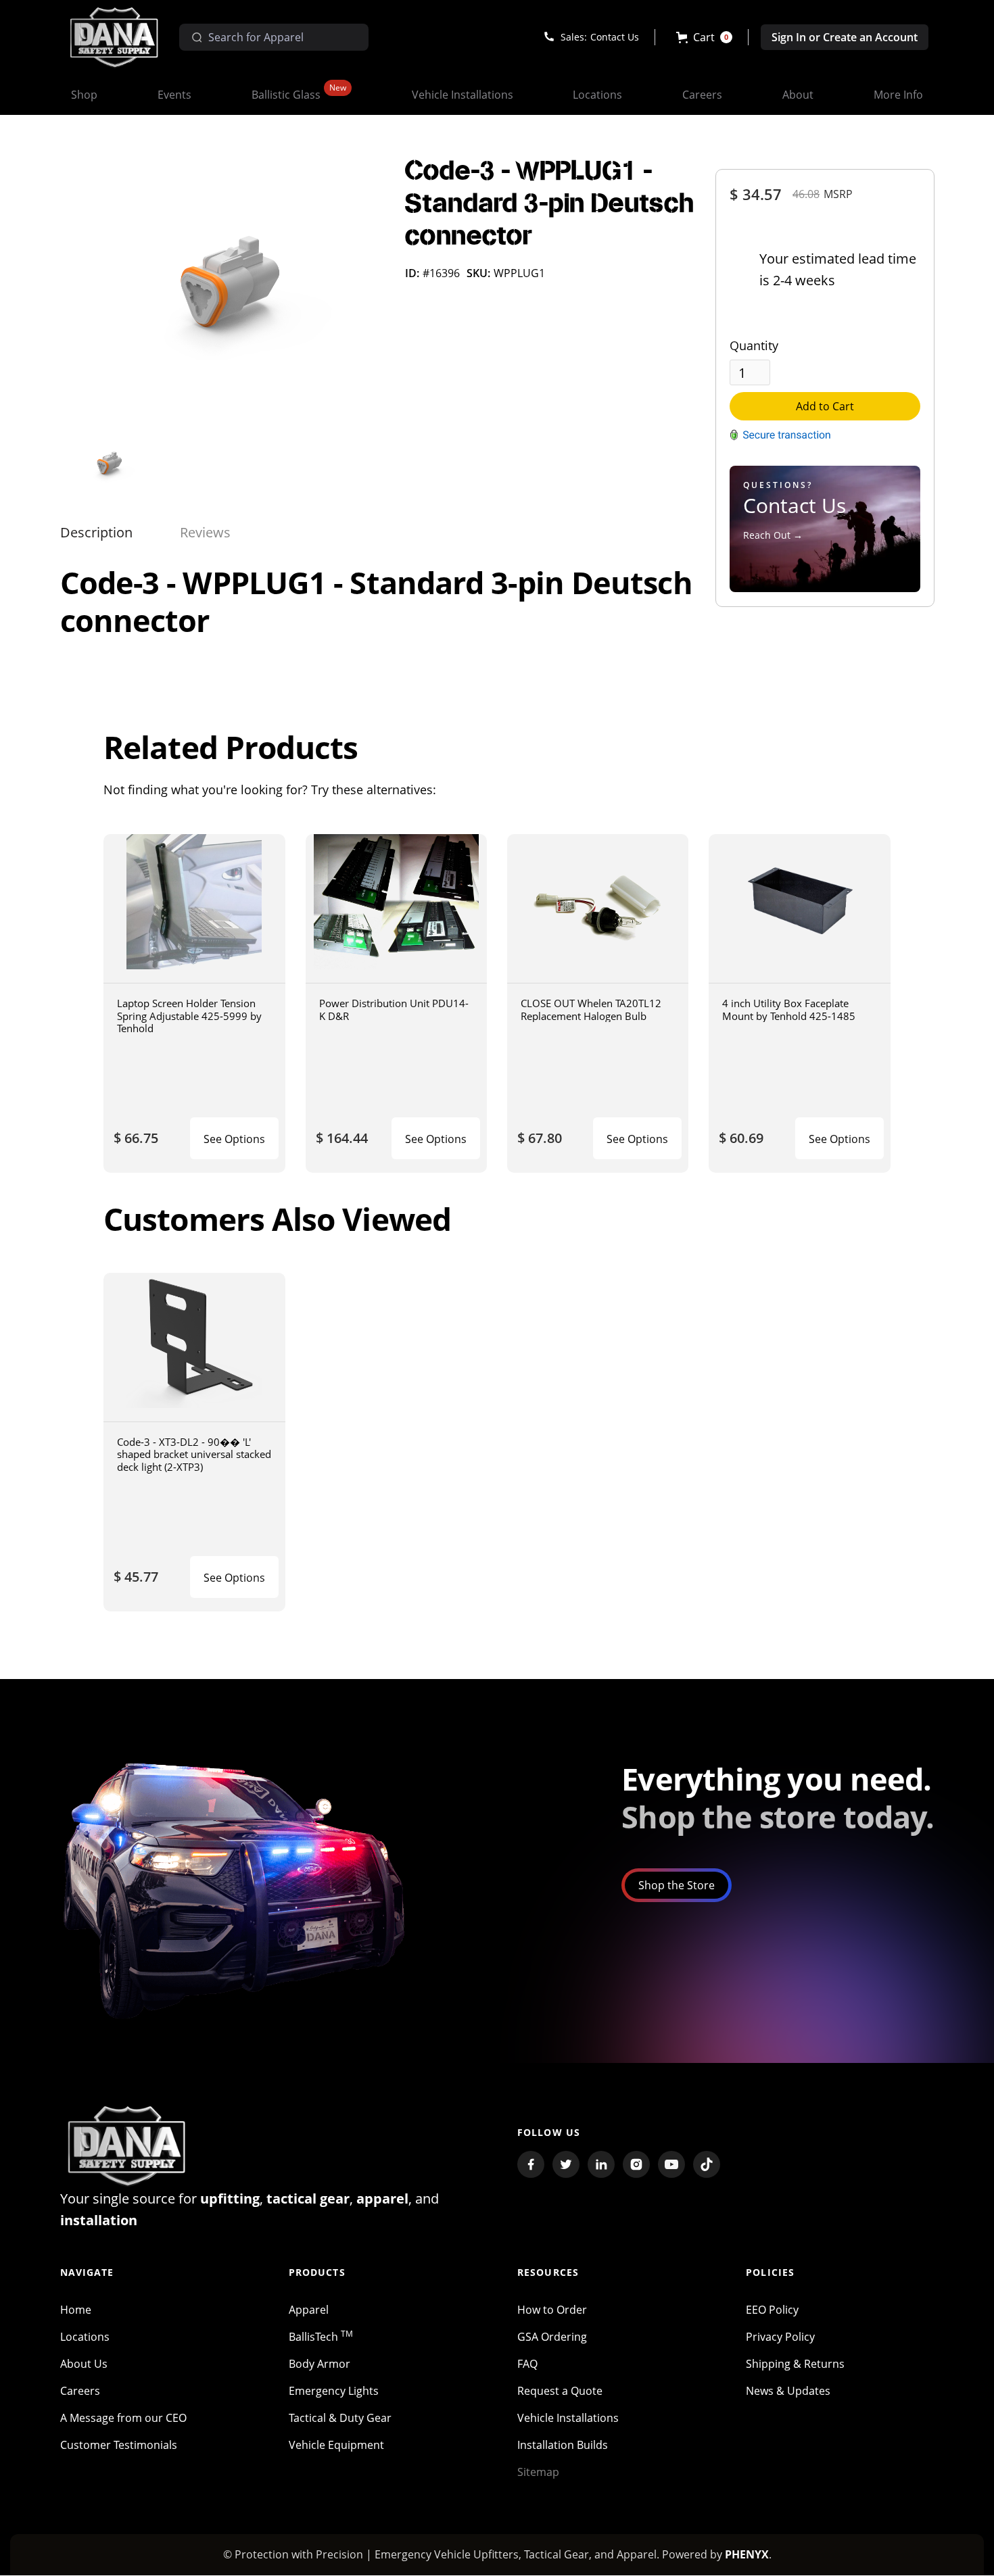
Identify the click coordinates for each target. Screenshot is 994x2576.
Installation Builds (563, 2445)
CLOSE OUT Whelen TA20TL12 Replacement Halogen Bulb (591, 1010)
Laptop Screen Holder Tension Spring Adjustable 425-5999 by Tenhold (189, 1016)
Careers (80, 2391)
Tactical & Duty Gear (340, 2418)
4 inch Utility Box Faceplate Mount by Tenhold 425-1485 (789, 1010)
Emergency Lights (334, 2391)
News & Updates (788, 2391)
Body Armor (319, 2364)
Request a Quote (560, 2391)
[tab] (96, 533)
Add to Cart (825, 406)
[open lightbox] (222, 291)
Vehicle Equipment (336, 2445)
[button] (704, 37)
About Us (84, 2364)
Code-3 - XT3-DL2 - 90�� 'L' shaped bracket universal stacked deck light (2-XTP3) (194, 1454)
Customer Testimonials (119, 2445)
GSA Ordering (552, 2337)
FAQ (527, 2364)
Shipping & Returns (795, 2364)
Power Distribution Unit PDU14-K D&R (394, 1010)
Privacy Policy (780, 2337)
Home (76, 2310)
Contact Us (615, 37)
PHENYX (747, 2554)
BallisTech (321, 2337)
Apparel (309, 2310)
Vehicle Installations (568, 2418)
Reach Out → (773, 535)
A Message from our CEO (123, 2418)
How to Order (552, 2310)
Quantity (754, 345)
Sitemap (538, 2472)
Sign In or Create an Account (845, 37)
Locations (85, 2337)
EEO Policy (772, 2310)
